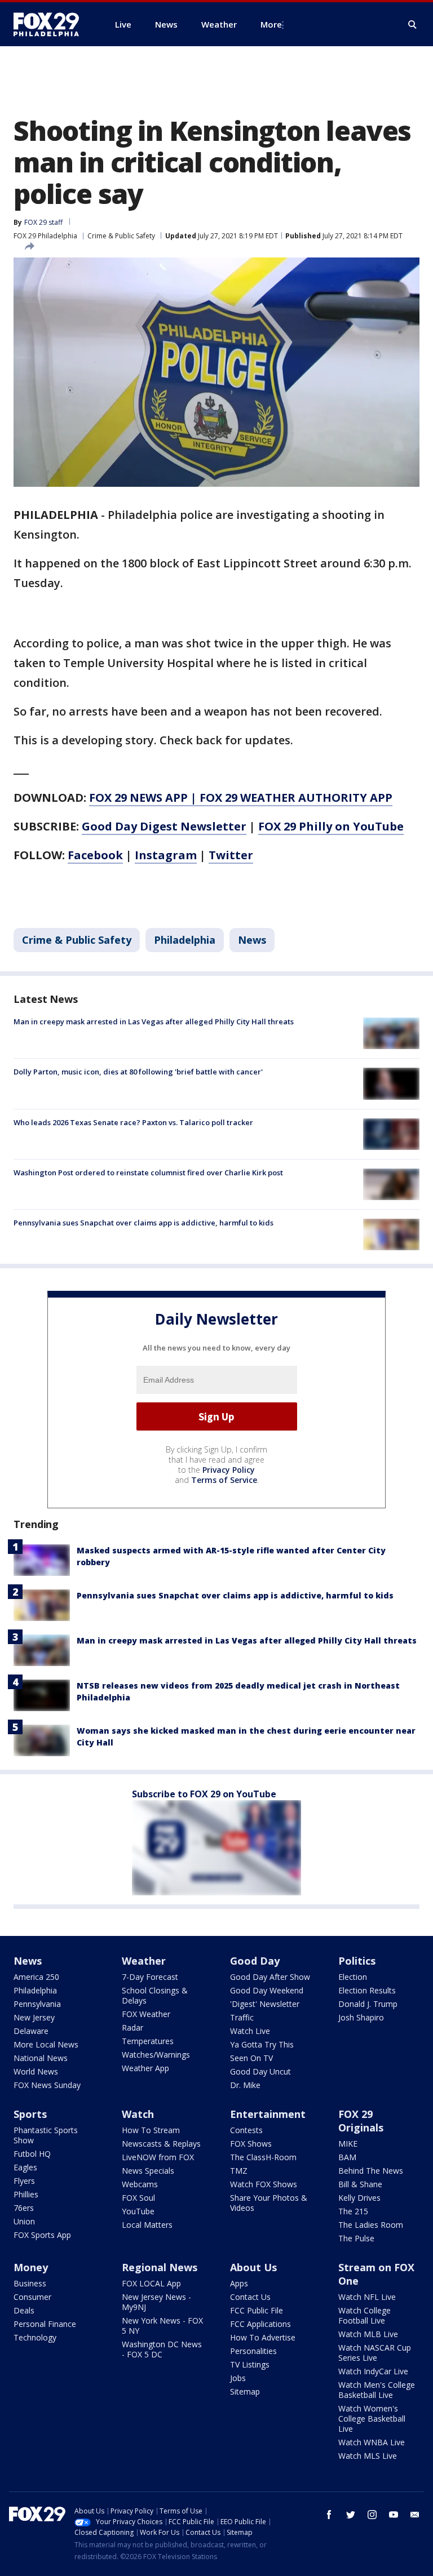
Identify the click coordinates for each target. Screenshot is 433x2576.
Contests (246, 2130)
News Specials (148, 2171)
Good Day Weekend (267, 1990)
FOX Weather (146, 2014)
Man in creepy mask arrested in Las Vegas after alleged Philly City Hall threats (154, 1021)
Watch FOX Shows (264, 2184)
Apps (239, 2283)
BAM (347, 2157)
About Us (253, 2267)
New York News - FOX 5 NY (162, 2326)
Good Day (255, 1961)
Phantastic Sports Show (46, 2135)
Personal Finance (45, 2324)
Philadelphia (185, 940)
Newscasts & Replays (161, 2144)
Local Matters (147, 2225)
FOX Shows (251, 2144)
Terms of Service (224, 1480)
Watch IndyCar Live (373, 2371)
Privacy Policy (229, 1470)
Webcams (140, 2184)
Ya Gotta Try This (262, 2044)
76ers (24, 2208)
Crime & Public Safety (121, 236)
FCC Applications (260, 2324)
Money (31, 2267)
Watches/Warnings (156, 2055)
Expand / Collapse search (413, 25)
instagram (372, 2515)
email (415, 2515)
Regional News (160, 2267)
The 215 (353, 2211)
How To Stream (151, 2130)
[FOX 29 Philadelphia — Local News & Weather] (51, 24)
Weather (144, 1961)
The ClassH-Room (263, 2157)
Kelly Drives (359, 2198)
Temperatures (148, 2041)
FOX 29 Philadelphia (45, 236)
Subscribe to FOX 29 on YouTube (204, 1794)
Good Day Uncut (260, 2071)
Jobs (238, 2378)
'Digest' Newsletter (265, 2004)
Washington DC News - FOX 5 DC (162, 2349)
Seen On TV (251, 2058)
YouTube (138, 2211)
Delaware (31, 2031)
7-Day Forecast (150, 1977)
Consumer (32, 2297)
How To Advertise (263, 2337)
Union (24, 2221)
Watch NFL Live (367, 2297)
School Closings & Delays (155, 1995)
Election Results (367, 1990)
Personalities (253, 2351)
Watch (138, 2114)
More (271, 24)
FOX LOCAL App (151, 2283)
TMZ (239, 2171)
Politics (357, 1961)
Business (30, 2283)
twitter (351, 2515)
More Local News (46, 2044)
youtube (394, 2515)
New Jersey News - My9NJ (156, 2302)
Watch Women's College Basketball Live (372, 2419)
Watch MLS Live (368, 2456)
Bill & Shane (360, 2184)
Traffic (242, 2017)
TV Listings (250, 2364)
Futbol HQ (32, 2154)
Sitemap (245, 2391)
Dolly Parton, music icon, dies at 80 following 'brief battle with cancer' (138, 1072)
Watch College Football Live (364, 2315)
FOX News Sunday (47, 2085)
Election (353, 1977)
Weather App (145, 2068)
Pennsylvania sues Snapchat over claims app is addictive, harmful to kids (143, 1223)
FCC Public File (257, 2310)
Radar (132, 2028)
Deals (24, 2310)
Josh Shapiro (361, 2017)
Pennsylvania (37, 2004)
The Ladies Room (371, 2225)
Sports (30, 2114)
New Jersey (34, 2017)
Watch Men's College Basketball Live (377, 2390)
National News (41, 2058)
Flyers (24, 2181)
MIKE (348, 2144)
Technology (35, 2337)
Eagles (25, 2167)
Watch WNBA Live (372, 2442)
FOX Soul (138, 2198)
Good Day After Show (270, 1977)
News (252, 940)
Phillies (26, 2194)
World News (36, 2071)
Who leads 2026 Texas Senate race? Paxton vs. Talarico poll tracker (133, 1122)
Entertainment (268, 2114)
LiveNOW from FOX (158, 2157)
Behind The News (371, 2171)
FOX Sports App (42, 2235)
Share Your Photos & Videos (269, 2203)
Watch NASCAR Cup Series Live (375, 2353)
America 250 (36, 1977)
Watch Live (250, 2031)
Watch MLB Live (368, 2334)
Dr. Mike (245, 2085)
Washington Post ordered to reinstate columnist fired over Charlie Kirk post (148, 1172)
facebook (329, 2515)
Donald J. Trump (368, 2004)
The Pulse (356, 2238)
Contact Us (250, 2297)
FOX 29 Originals (361, 2121)
